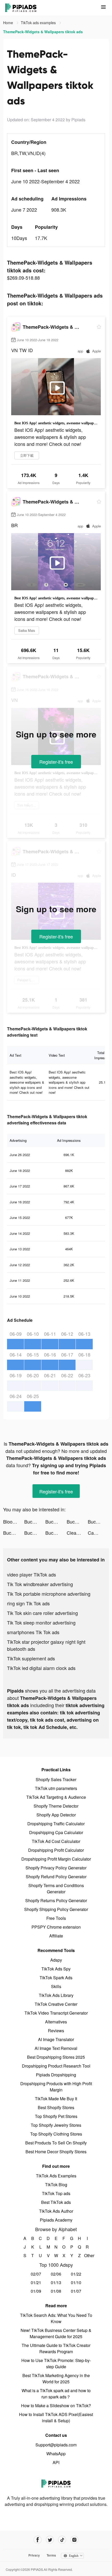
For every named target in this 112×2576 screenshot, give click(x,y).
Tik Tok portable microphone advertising (49, 1594)
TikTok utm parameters (56, 1788)
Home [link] (9, 23)
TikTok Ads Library (56, 1995)
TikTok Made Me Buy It (56, 2099)
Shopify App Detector (56, 1815)
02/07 (36, 2274)
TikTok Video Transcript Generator (56, 2013)
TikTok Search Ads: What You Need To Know (56, 2318)
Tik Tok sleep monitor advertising (41, 1622)
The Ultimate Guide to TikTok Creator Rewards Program (56, 2348)
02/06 (56, 2274)
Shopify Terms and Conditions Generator (56, 1889)
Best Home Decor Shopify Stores (56, 2152)
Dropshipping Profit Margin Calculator (56, 1859)
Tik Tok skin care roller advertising (42, 1613)
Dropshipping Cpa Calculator (56, 1832)
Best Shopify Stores (56, 2107)
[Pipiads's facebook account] (38, 2540)
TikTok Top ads (56, 2193)
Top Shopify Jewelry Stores (56, 2125)
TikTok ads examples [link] (39, 23)
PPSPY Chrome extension (56, 1927)
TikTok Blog (56, 2185)
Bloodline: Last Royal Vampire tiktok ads (14, 1521)
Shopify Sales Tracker (56, 1779)
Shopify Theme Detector (56, 1806)
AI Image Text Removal (56, 2048)
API (56, 2462)
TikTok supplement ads (31, 1658)
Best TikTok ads (56, 2202)
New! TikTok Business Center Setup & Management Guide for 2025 (56, 2333)
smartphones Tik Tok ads (33, 1632)
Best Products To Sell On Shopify (56, 2143)
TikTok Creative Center (56, 2004)
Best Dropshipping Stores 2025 (56, 2057)
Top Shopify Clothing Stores (56, 2134)
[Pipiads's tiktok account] (62, 2540)
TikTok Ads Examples (56, 2176)
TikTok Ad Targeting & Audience (56, 1797)
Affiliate (56, 1936)
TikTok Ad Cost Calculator (56, 1841)
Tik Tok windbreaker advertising (40, 1584)
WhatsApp (56, 2454)
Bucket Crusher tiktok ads (35, 1521)
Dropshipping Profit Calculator (56, 1850)
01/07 (76, 2291)
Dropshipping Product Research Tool (56, 2066)
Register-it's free (56, 762)
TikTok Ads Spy (56, 1969)
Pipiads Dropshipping (56, 2075)
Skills (56, 1986)
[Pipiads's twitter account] (50, 2540)
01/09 (36, 2291)
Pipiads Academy (56, 2220)
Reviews (56, 2031)
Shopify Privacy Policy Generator (56, 1868)
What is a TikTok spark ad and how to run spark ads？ (56, 2394)
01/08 (56, 2291)
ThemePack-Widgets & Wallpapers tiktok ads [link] (43, 32)
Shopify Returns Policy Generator (56, 1900)
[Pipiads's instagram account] (74, 2540)
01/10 (76, 2282)
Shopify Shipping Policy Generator (56, 1909)
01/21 (36, 2282)
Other (87, 2255)
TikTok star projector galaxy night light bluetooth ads (46, 1645)
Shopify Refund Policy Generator (56, 1877)
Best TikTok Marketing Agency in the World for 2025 (56, 2379)
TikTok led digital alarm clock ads (41, 1668)
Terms (51, 2555)
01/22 (76, 2274)
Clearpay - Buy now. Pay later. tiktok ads (77, 1533)
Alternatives (56, 2022)
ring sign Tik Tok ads (28, 1603)
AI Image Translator (56, 2039)
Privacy (34, 2555)
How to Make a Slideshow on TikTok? (56, 2406)
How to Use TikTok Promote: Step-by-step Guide (56, 2363)
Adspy (56, 1960)
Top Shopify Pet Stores (56, 2116)
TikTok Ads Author (56, 2211)
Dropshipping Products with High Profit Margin (56, 2087)
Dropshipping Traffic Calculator (56, 1824)
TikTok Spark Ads (56, 1978)
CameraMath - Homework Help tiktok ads (98, 1533)
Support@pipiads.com (56, 2445)
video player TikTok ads (32, 1574)
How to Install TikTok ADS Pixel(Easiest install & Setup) (56, 2417)
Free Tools (56, 1918)
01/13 (56, 2282)
